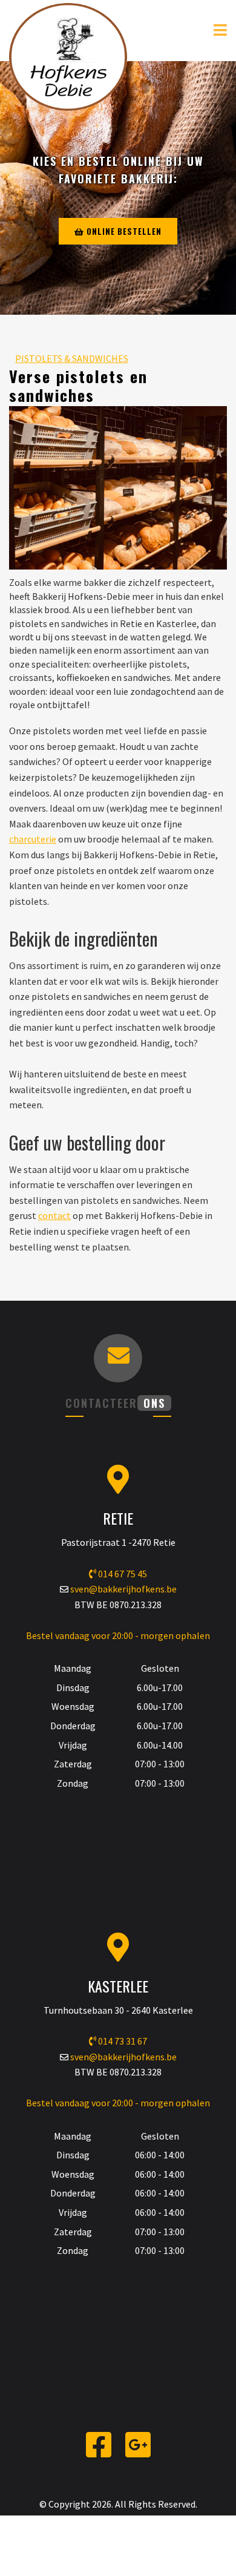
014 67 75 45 (122, 1574)
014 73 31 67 (122, 2041)
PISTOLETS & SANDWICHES (72, 358)
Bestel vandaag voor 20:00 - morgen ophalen (118, 1635)
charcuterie (33, 839)
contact (54, 1215)
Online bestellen (123, 231)
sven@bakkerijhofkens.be (123, 1589)
